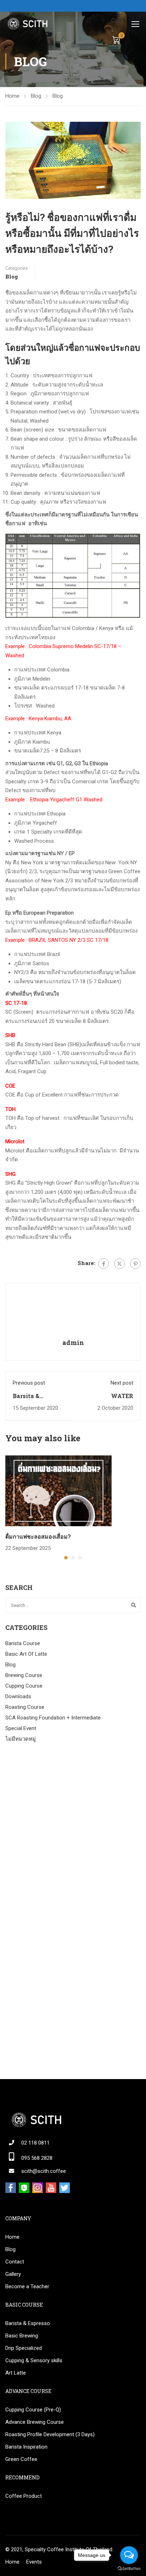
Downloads (18, 1696)
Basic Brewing (22, 2336)
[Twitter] (119, 1264)
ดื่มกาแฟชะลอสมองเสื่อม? (38, 1536)
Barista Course (23, 1643)
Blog (36, 96)
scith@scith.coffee (44, 2171)
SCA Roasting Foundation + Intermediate (53, 1718)
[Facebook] (103, 1264)
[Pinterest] (135, 1264)
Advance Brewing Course (35, 2422)
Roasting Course (25, 1707)
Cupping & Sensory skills (34, 2360)
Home (12, 96)
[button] (66, 1558)
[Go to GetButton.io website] (129, 2569)
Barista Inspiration (26, 2447)
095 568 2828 (37, 2158)
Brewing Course (24, 1675)
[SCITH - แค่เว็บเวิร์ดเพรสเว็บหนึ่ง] (27, 24)
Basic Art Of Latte (26, 1654)
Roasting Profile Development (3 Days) (50, 2434)
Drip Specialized (24, 2348)
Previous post (29, 1383)
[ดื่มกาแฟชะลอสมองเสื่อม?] (58, 1490)
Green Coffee (21, 2459)
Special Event (21, 1728)
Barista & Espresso (28, 2323)
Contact (15, 2262)
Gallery (13, 2274)
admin (73, 1343)
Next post (122, 1383)
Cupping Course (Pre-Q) (33, 2410)
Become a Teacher (27, 2286)
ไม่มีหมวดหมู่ (21, 1739)
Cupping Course (24, 1686)
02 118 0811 (35, 2143)
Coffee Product (24, 2496)
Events (34, 2562)
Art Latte (16, 2373)
